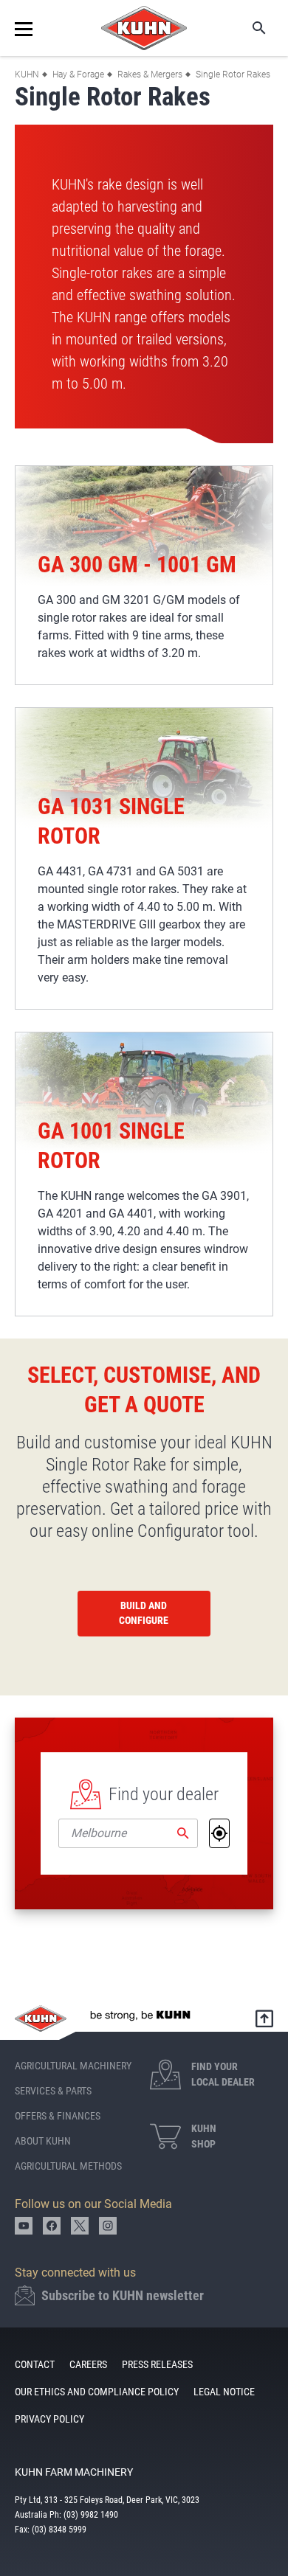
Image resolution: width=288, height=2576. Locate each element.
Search (249, 28)
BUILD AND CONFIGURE (144, 1613)
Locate (219, 1833)
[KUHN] (144, 28)
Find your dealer (164, 1794)
